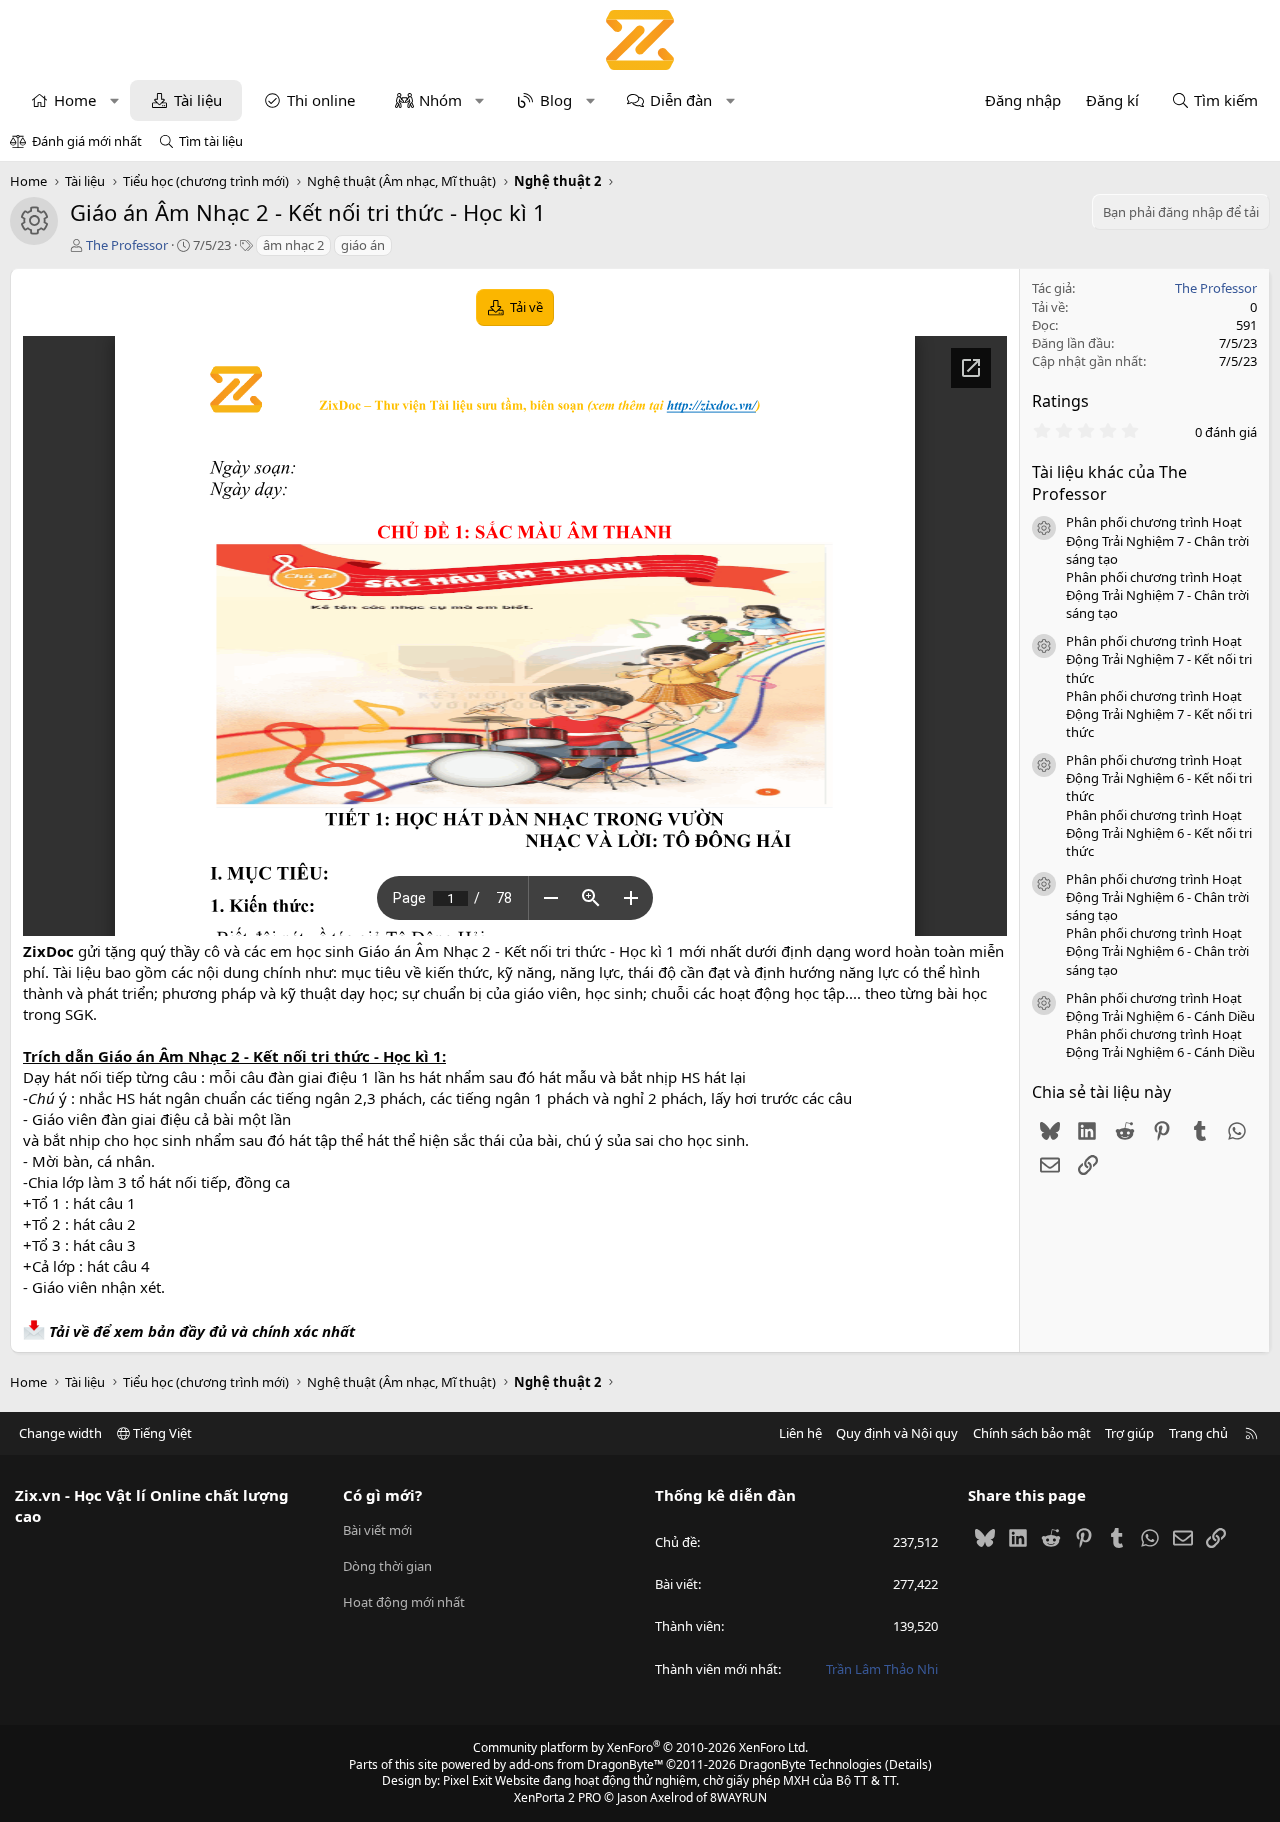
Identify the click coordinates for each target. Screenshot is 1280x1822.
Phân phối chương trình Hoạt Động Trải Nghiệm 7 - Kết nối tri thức (1159, 659)
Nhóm (440, 100)
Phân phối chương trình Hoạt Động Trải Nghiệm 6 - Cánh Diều (1160, 1007)
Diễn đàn (681, 100)
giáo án (363, 245)
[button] (114, 100)
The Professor (127, 245)
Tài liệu (198, 100)
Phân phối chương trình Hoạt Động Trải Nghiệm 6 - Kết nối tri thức (1159, 778)
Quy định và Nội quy (897, 1433)
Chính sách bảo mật (1032, 1433)
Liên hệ (800, 1433)
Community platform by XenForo (640, 1747)
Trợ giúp (1129, 1433)
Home (75, 100)
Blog (556, 100)
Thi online (321, 100)
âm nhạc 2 (293, 245)
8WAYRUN (738, 1797)
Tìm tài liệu (211, 141)
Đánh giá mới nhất (87, 141)
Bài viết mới (377, 1530)
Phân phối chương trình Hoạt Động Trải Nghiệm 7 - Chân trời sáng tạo (1157, 540)
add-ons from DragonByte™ (586, 1764)
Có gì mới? (382, 1495)
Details (908, 1764)
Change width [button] (60, 1433)
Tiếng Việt (161, 1433)
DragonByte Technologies (810, 1764)
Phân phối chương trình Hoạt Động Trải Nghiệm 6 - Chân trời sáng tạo (1157, 897)
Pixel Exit (467, 1780)
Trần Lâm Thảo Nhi (882, 1669)
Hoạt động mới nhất (404, 1602)
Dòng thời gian (387, 1566)
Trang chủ (1198, 1433)
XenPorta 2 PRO (557, 1797)
